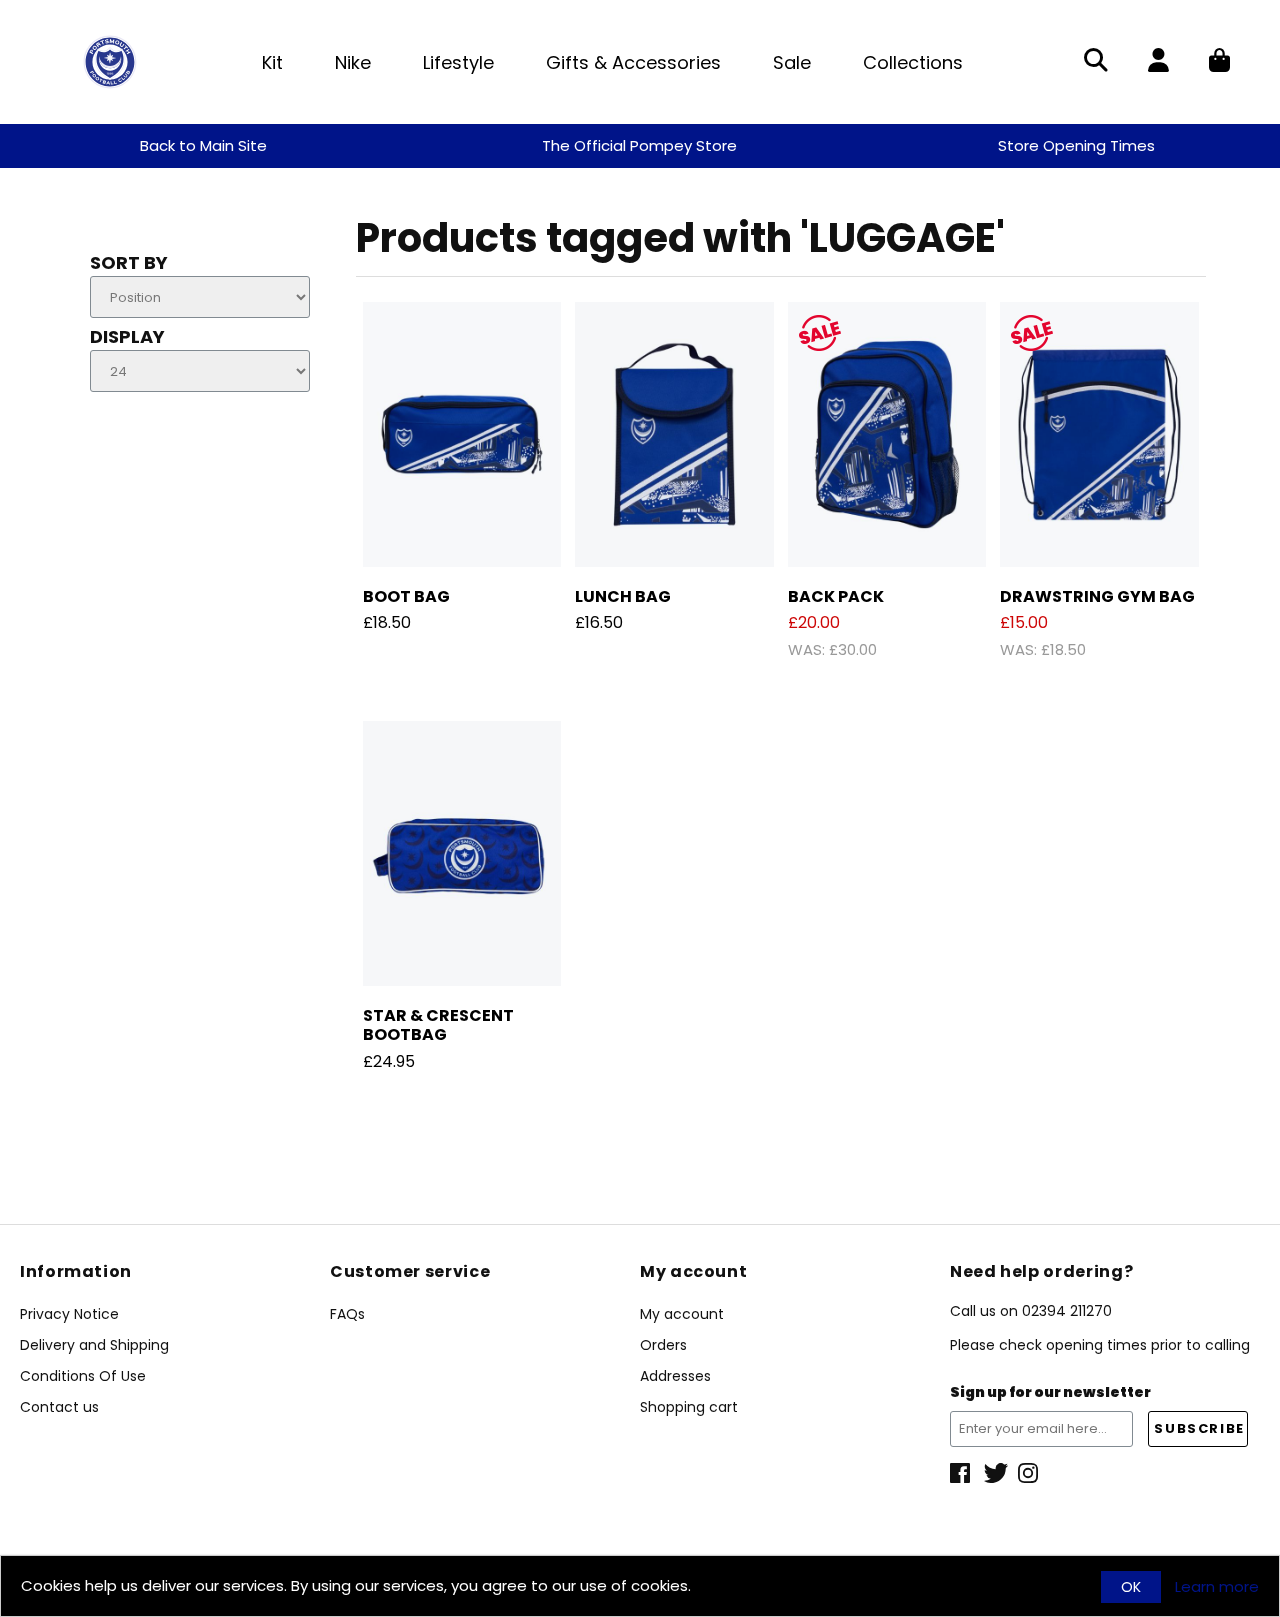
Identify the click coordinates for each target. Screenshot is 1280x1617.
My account (682, 1314)
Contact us (59, 1407)
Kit (272, 62)
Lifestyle (458, 62)
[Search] (1096, 62)
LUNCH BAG (623, 596)
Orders (663, 1345)
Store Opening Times (1076, 145)
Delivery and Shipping (94, 1345)
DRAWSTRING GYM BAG (1097, 596)
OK (1131, 1587)
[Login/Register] (1158, 62)
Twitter (996, 1473)
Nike (353, 62)
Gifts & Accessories (633, 62)
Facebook (962, 1473)
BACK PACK (836, 596)
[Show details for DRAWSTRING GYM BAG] (1099, 434)
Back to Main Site (203, 145)
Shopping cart (689, 1407)
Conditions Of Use (83, 1376)
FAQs (347, 1314)
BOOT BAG (406, 596)
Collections (913, 62)
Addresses (675, 1376)
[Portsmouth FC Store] (110, 60)
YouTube (1030, 1473)
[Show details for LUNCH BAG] (674, 434)
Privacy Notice (69, 1314)
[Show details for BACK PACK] (887, 434)
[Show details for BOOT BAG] (462, 434)
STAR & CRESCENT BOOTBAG (438, 1025)
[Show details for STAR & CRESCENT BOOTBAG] (462, 853)
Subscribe (1199, 1428)
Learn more (1217, 1587)
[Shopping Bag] (1219, 62)
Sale (792, 62)
